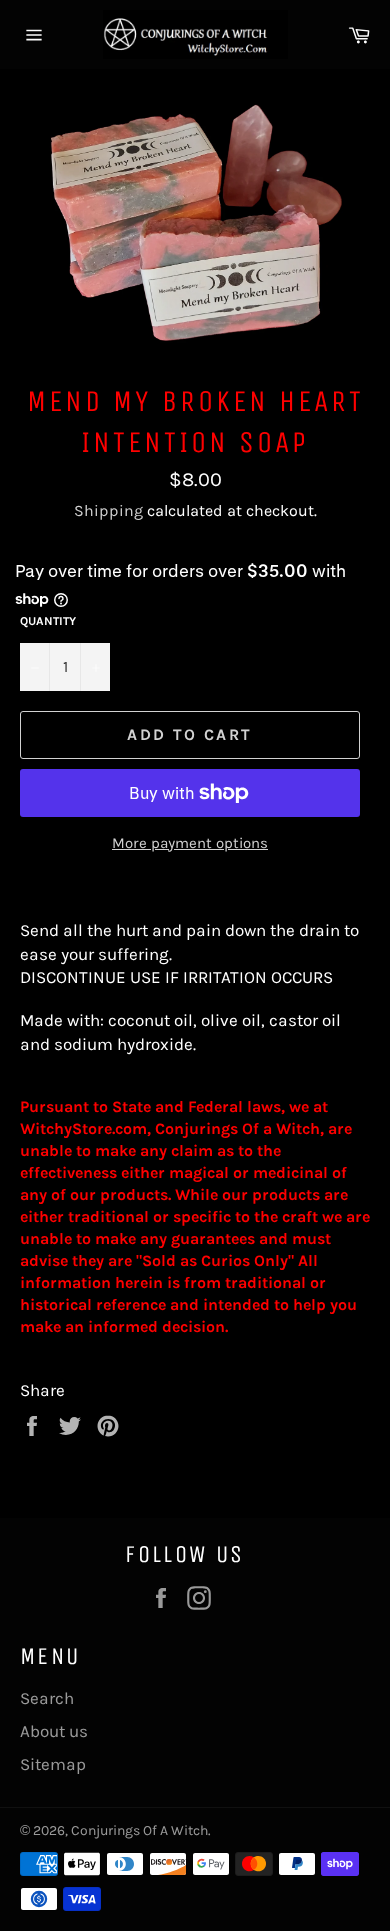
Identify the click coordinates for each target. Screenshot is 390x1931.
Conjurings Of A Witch (139, 1830)
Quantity (48, 621)
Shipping (108, 510)
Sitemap (53, 1764)
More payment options (190, 843)
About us (54, 1731)
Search (47, 1698)
